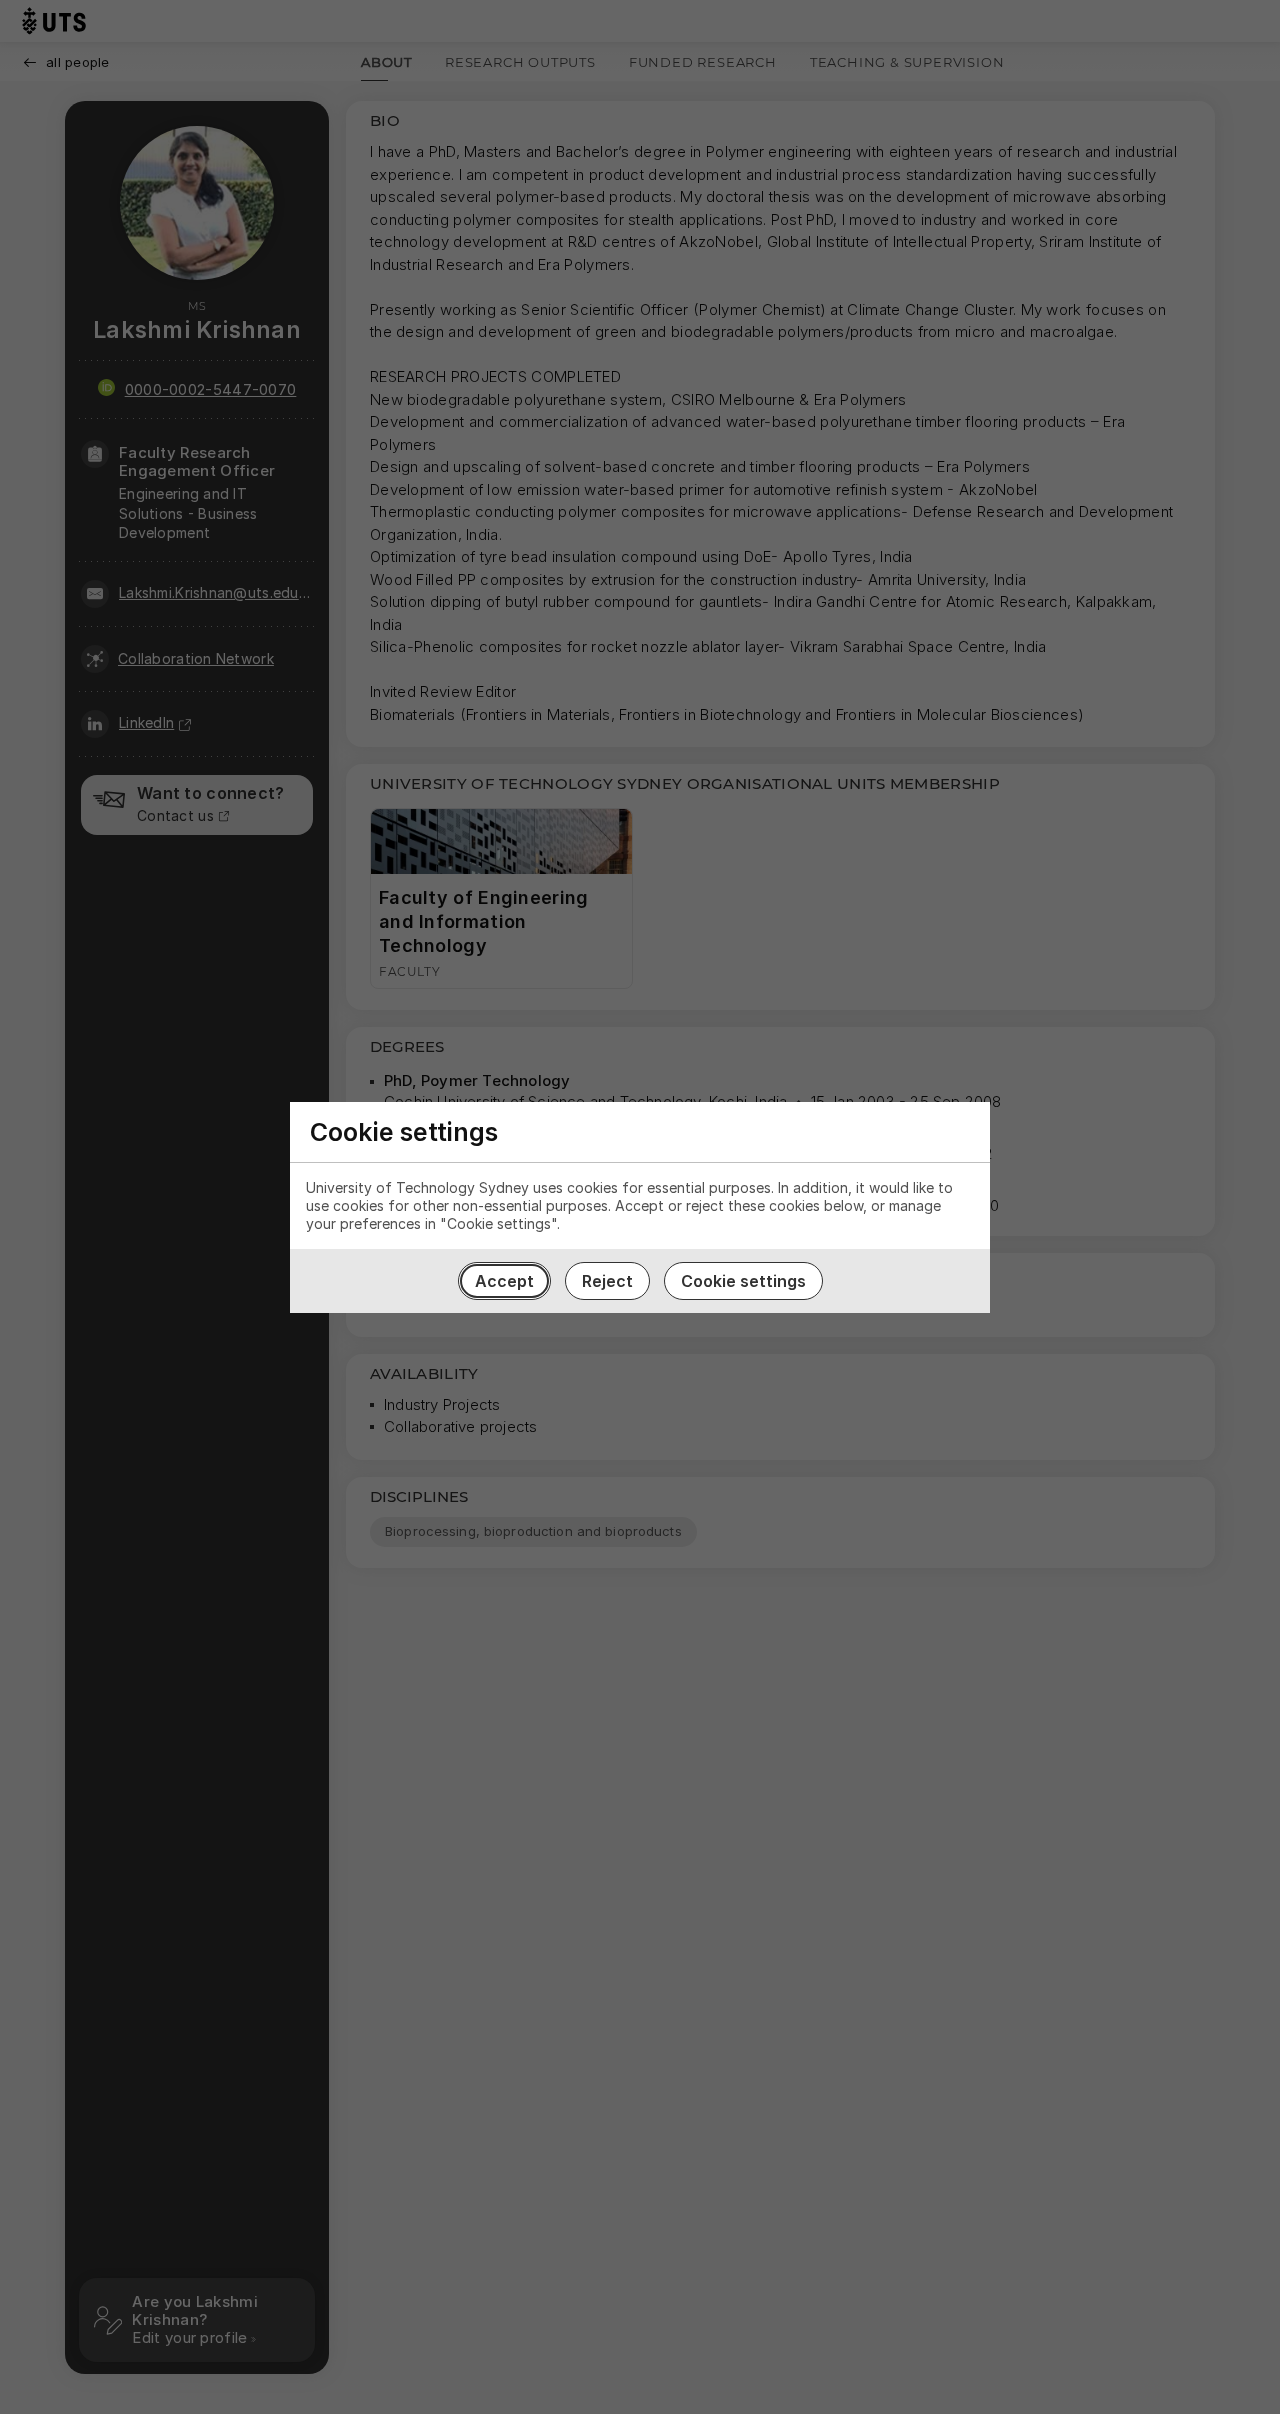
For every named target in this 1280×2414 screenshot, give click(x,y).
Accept (504, 1281)
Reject (607, 1281)
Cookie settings (743, 1281)
